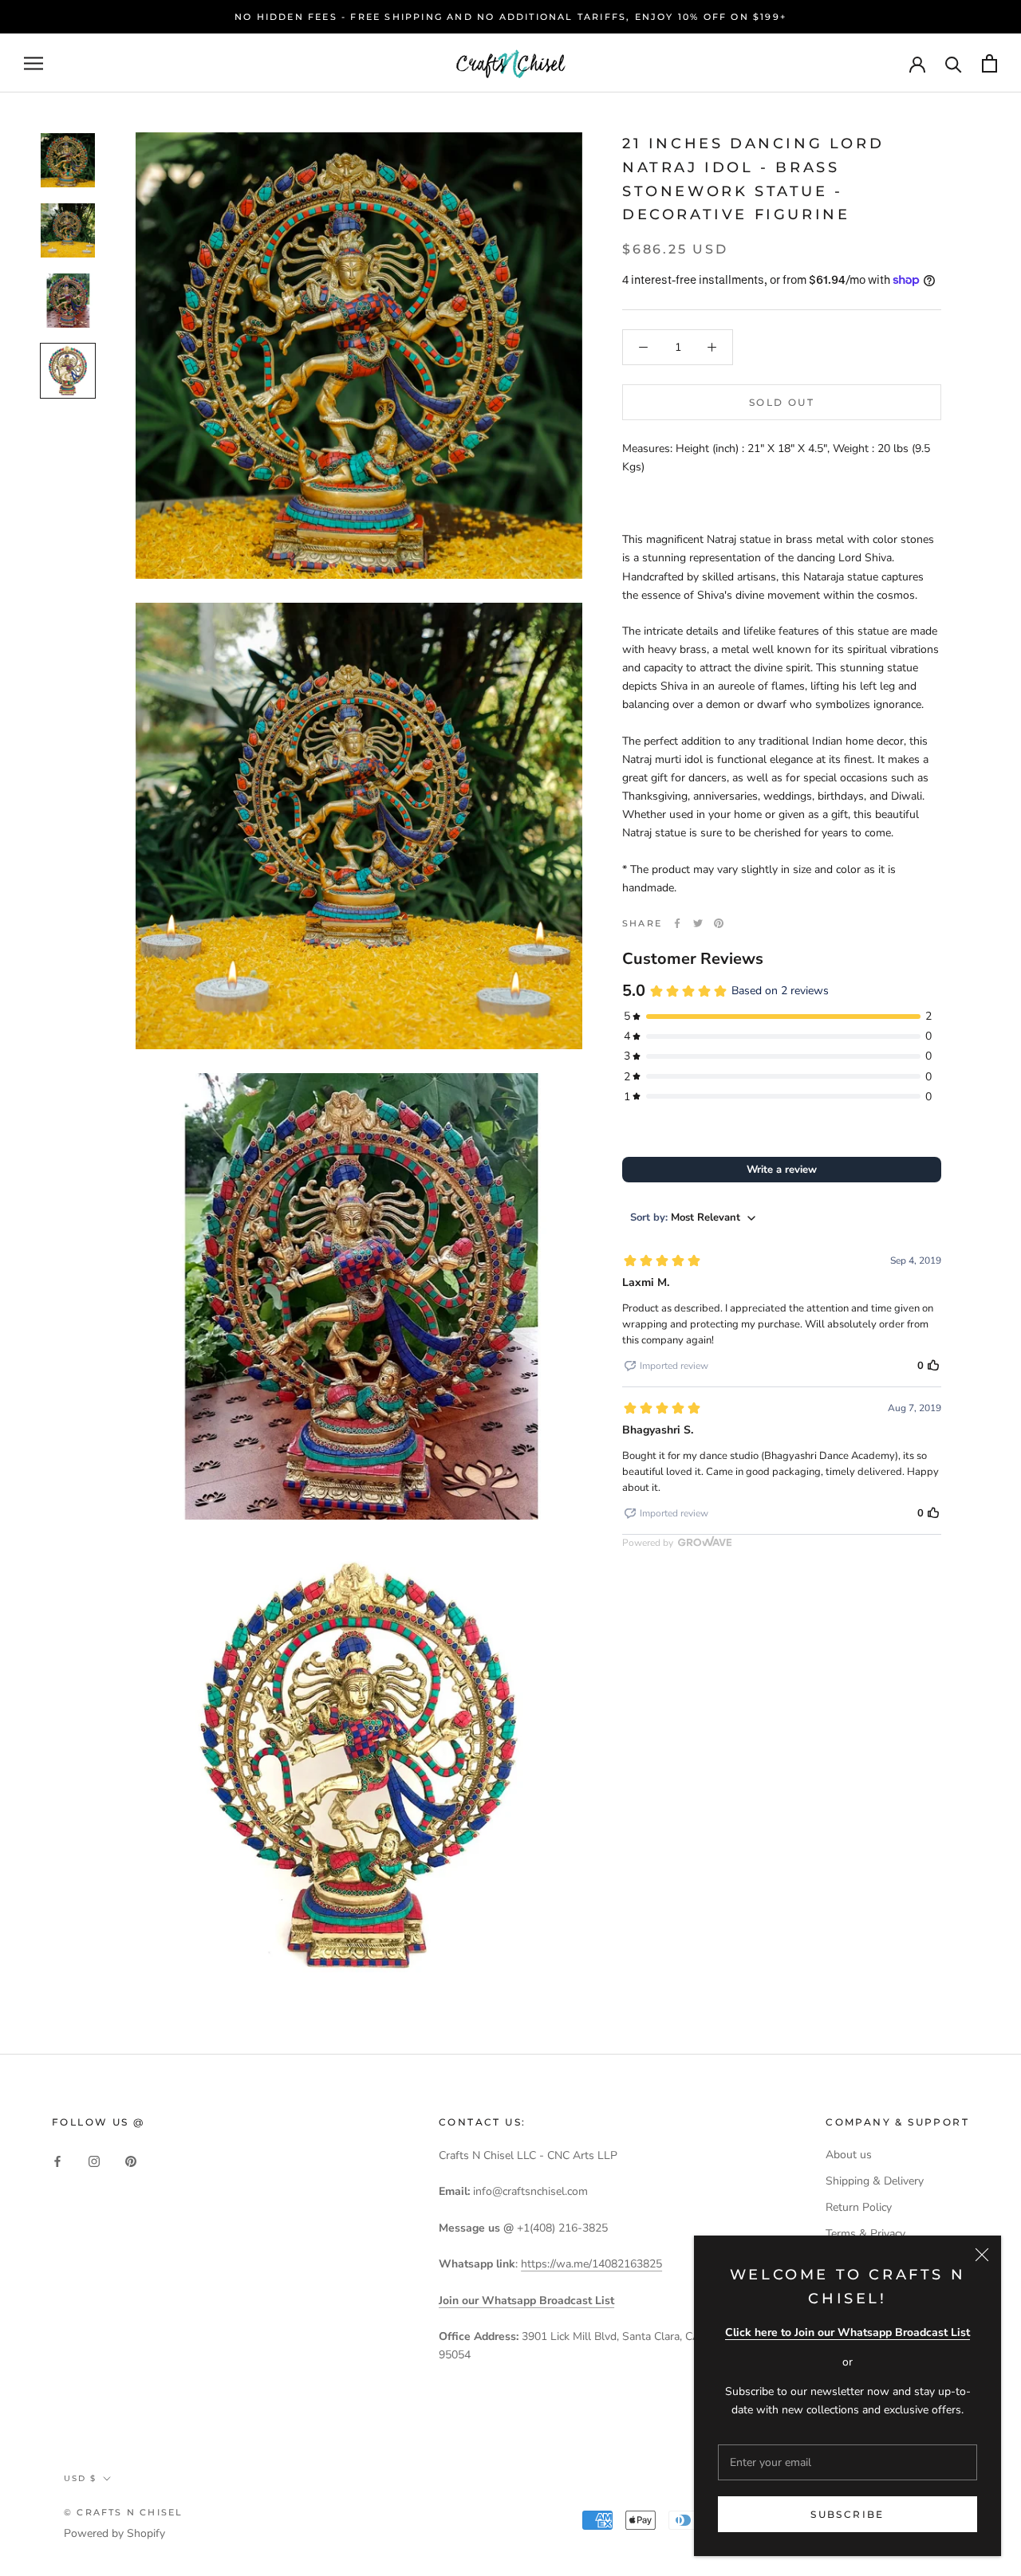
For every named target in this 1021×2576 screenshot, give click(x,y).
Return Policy (859, 2207)
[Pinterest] (719, 923)
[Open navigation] (34, 63)
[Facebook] (677, 923)
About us (849, 2155)
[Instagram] (94, 2160)
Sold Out (782, 402)
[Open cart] (989, 63)
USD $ (80, 2478)
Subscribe (848, 2514)
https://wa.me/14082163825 (591, 2264)
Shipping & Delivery (875, 2181)
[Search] (954, 63)
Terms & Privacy (865, 2234)
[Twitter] (698, 923)
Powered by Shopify (114, 2533)
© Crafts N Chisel (123, 2512)
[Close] (982, 2255)
